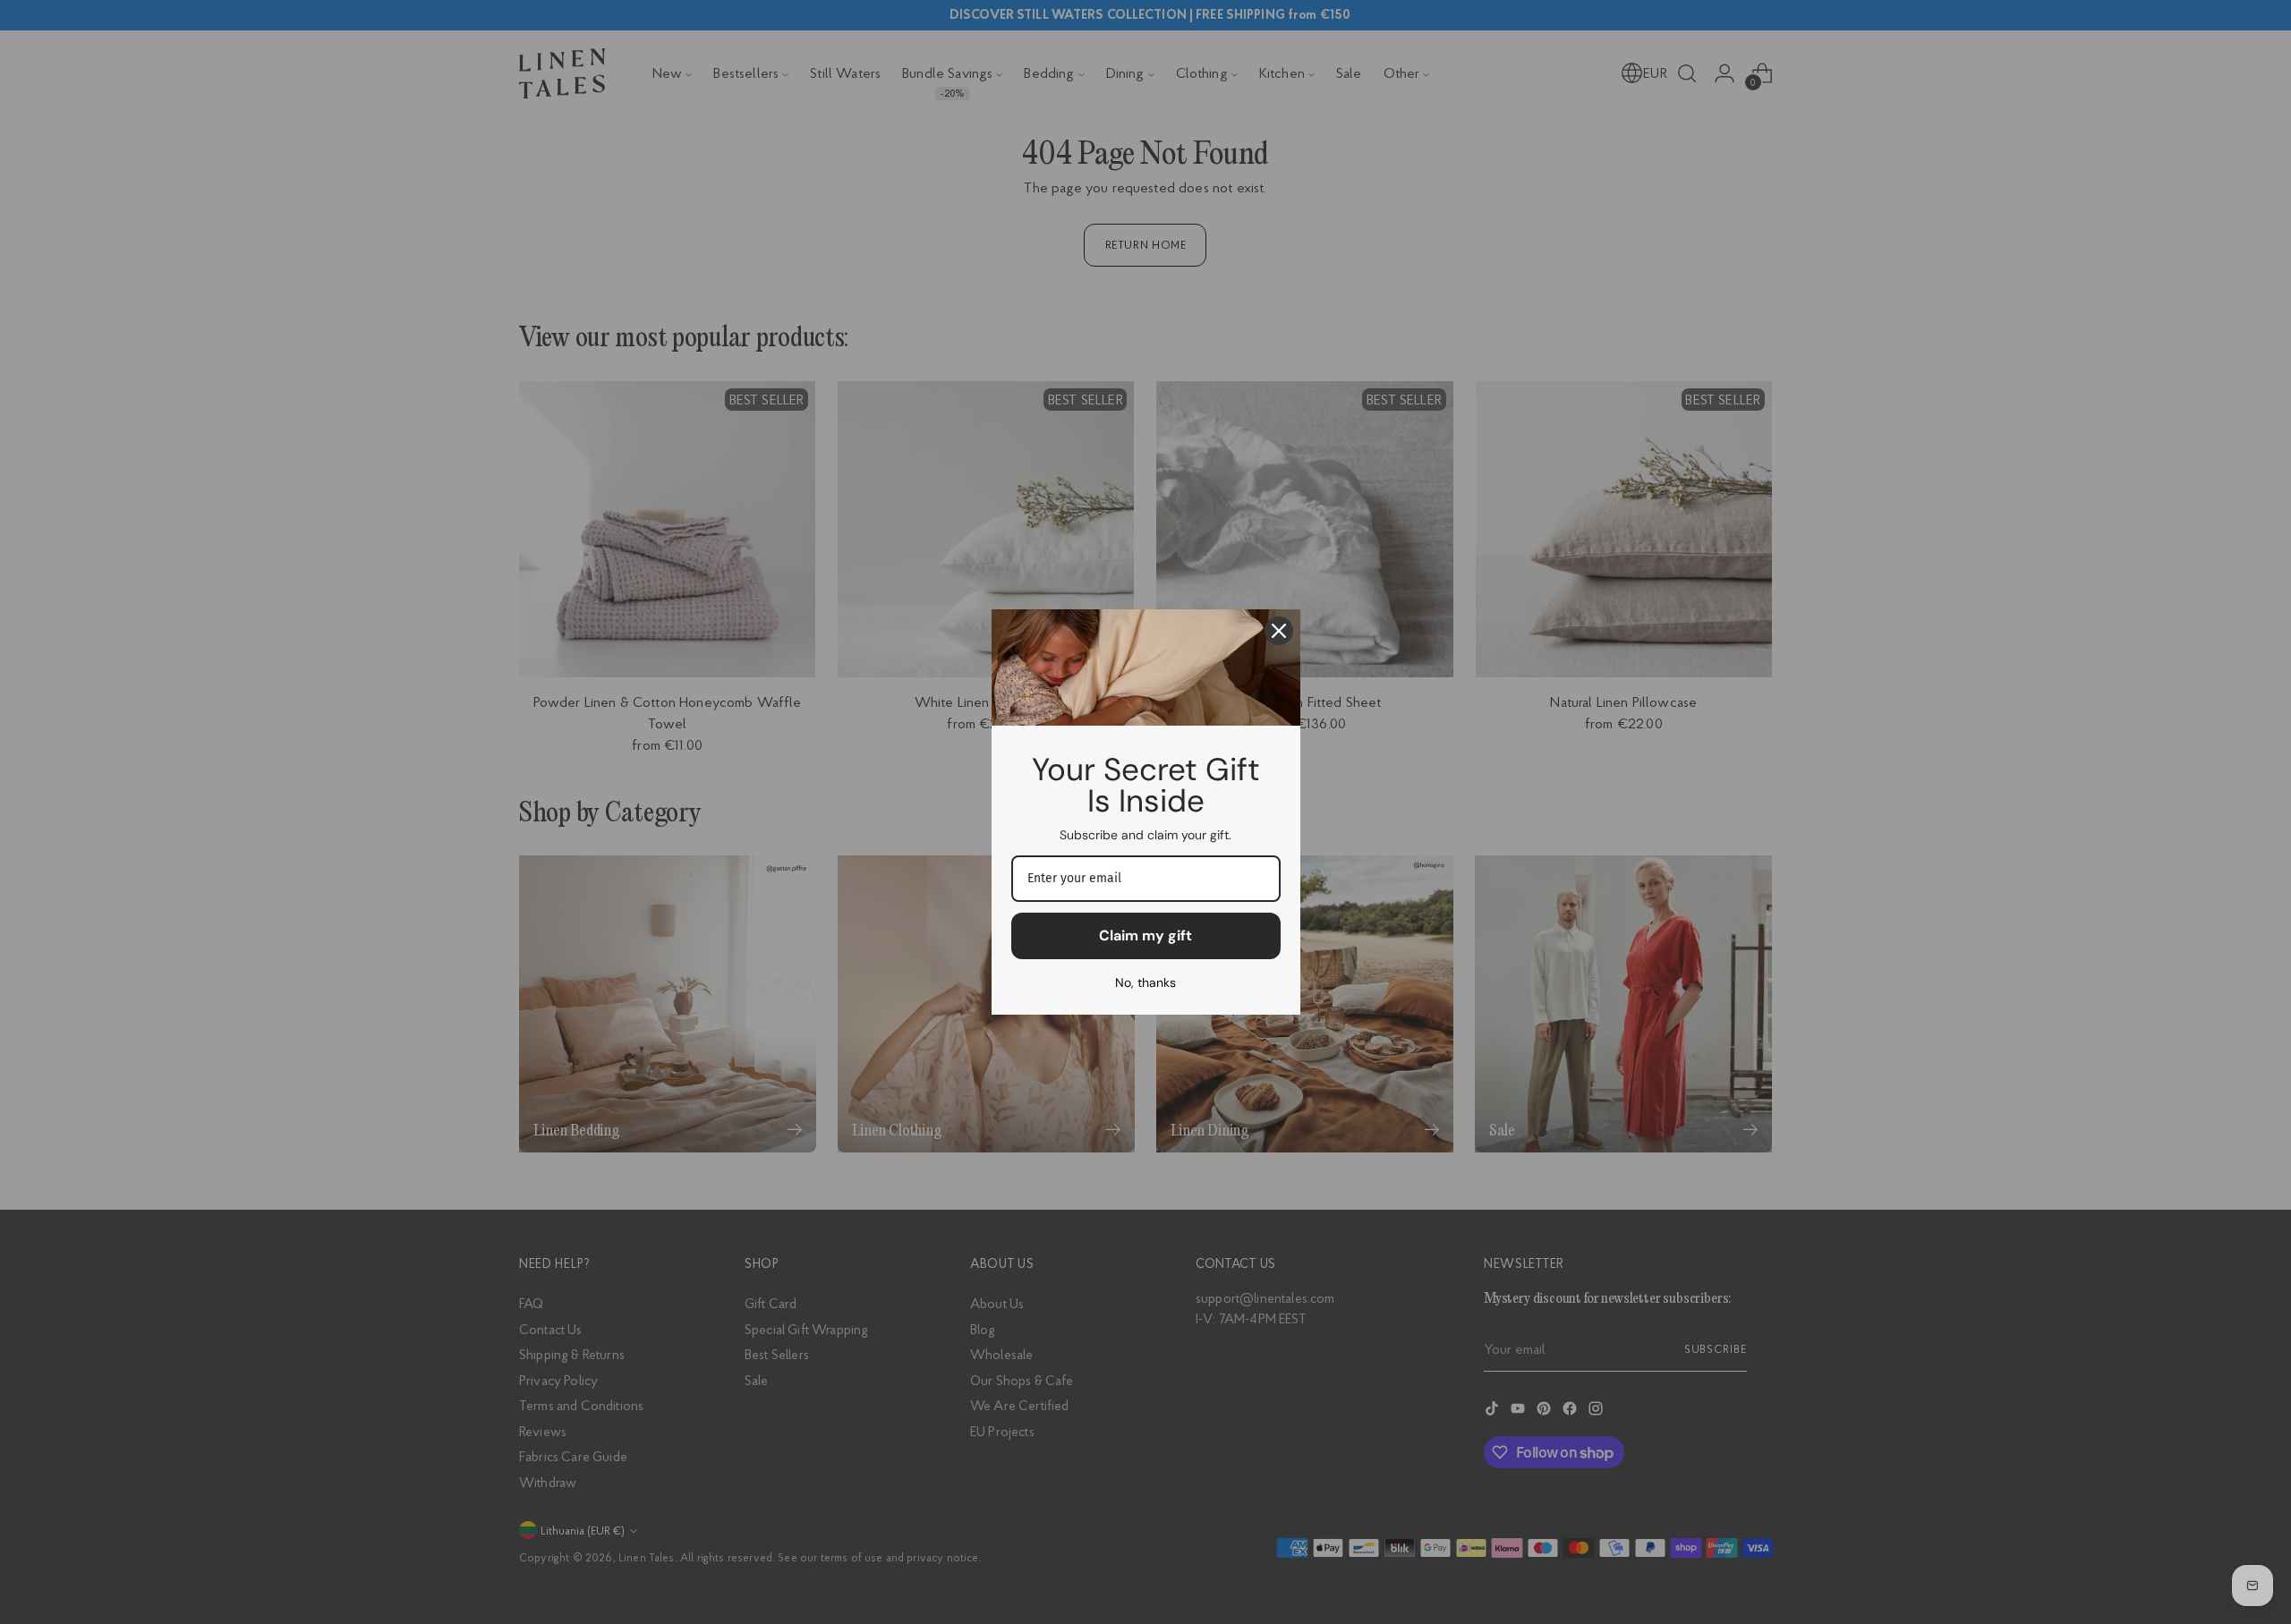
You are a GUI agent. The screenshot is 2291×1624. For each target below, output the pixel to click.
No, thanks (1145, 982)
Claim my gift (1145, 935)
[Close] (1279, 631)
